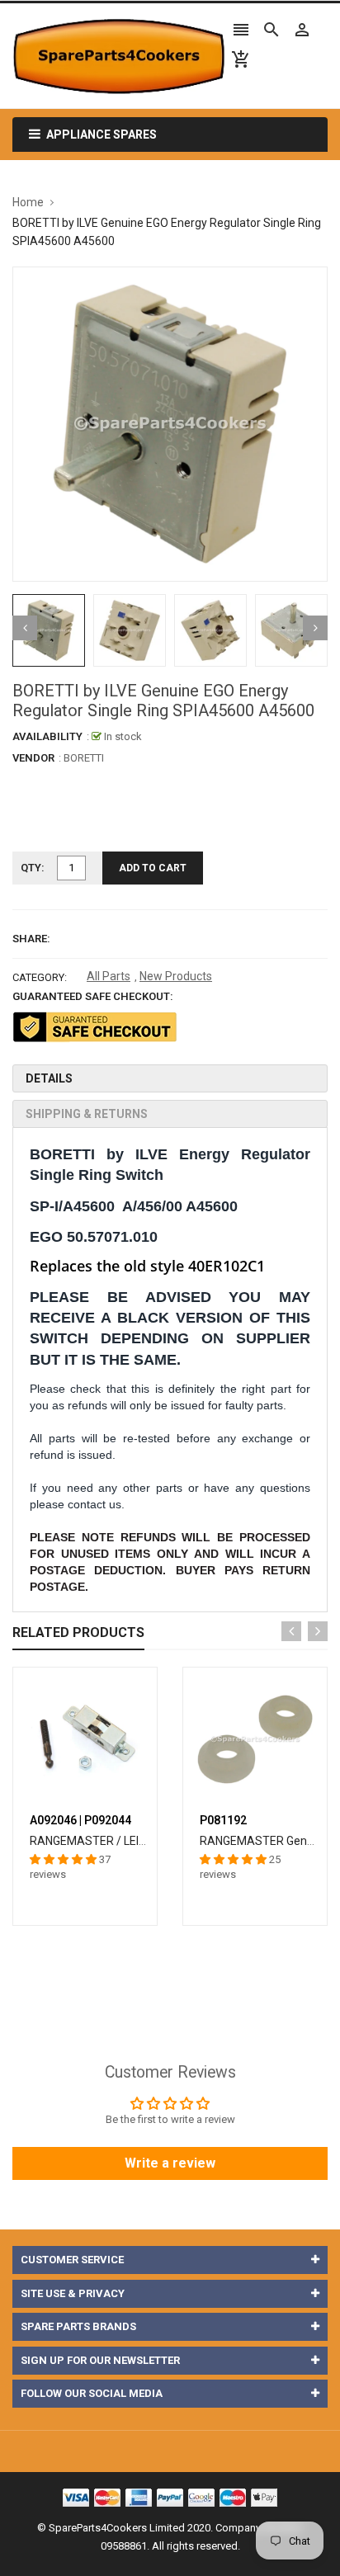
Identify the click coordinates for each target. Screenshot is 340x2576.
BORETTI (84, 758)
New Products (176, 976)
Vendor (33, 758)
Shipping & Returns (87, 1114)
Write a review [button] (170, 2163)
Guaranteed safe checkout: (93, 996)
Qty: (33, 868)
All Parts (109, 976)
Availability (47, 736)
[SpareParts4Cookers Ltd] (170, 2496)
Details (49, 1078)
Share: (31, 939)
